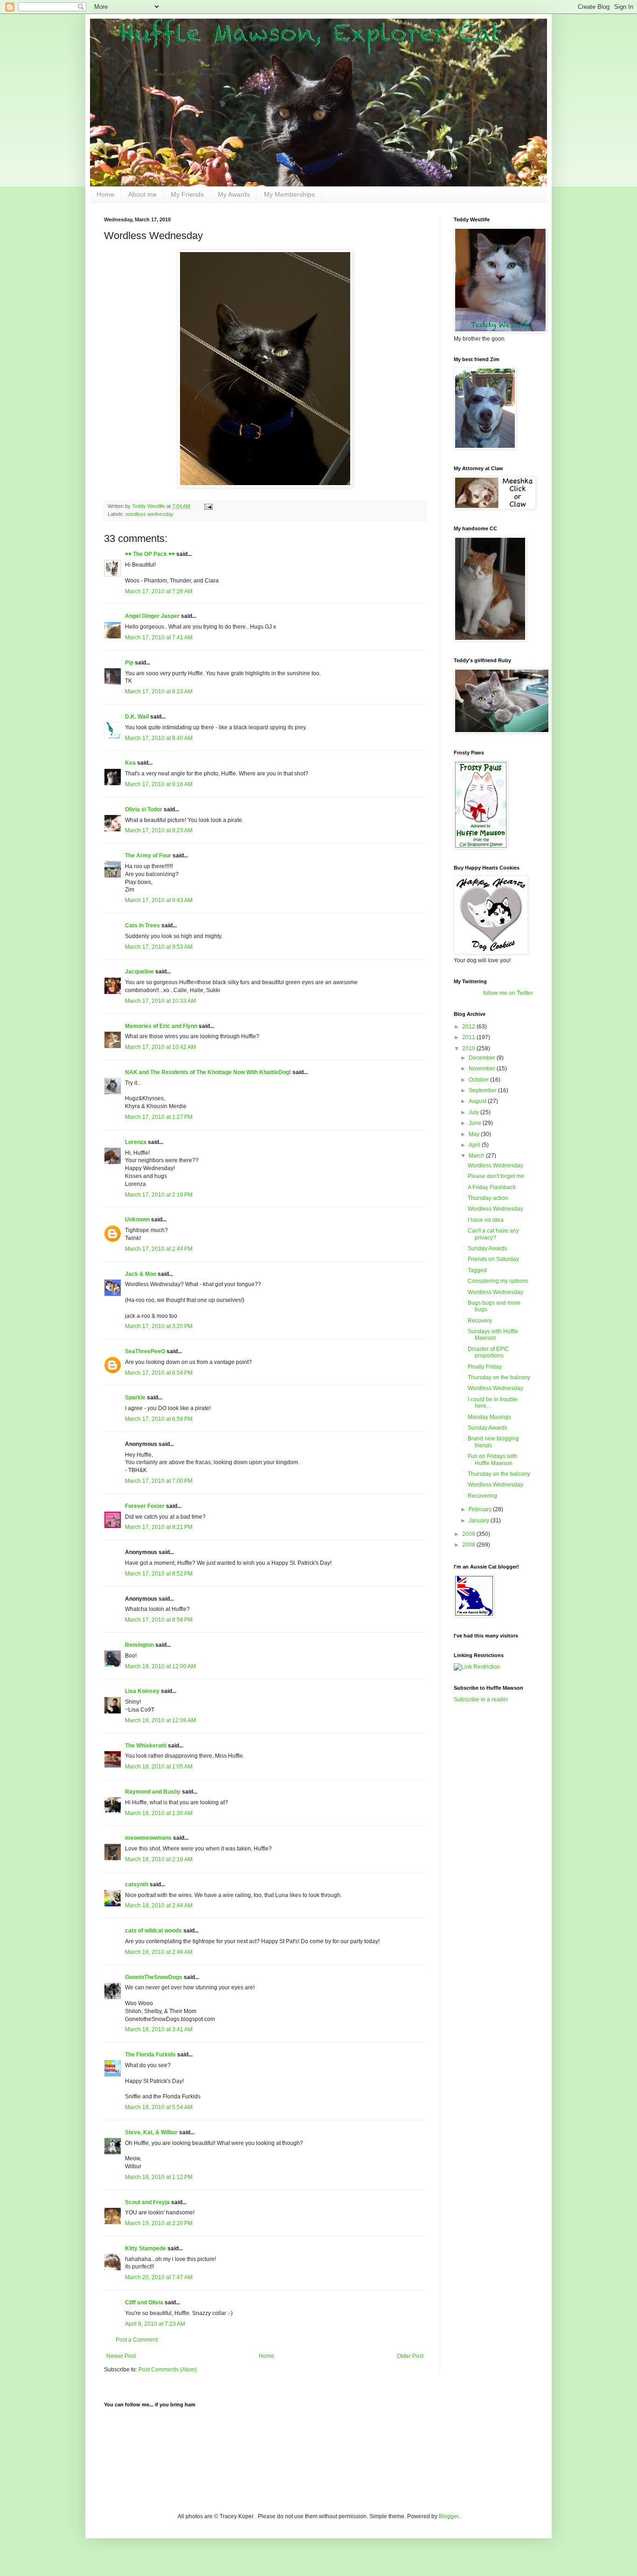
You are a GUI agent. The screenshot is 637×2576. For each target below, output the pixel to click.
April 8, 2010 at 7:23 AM (155, 2324)
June (476, 1123)
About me (142, 194)
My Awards (234, 194)
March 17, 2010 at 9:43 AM (159, 900)
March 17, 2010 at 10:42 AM (160, 1047)
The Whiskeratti (146, 1746)
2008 (469, 1545)
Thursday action (488, 1198)
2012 (469, 1027)
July (474, 1112)
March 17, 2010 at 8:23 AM (159, 692)
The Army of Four (148, 856)
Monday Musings (489, 1417)
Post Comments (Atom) (168, 2370)
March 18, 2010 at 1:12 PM (159, 2177)
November (483, 1069)
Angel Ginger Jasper (152, 616)
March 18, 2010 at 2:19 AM (159, 1859)
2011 (469, 1037)
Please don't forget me (496, 1176)
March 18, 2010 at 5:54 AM (159, 2107)
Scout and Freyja (147, 2202)
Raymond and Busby (153, 1792)
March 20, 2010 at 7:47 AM (159, 2277)
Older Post (410, 2356)
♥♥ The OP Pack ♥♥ (150, 554)
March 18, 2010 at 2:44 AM (159, 1905)
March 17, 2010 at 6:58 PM (159, 1419)
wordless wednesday (149, 514)
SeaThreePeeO (145, 1351)
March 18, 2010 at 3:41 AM (159, 2029)
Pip (129, 663)
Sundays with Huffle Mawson (493, 1335)
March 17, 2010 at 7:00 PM (159, 1481)
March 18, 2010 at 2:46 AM (159, 1952)
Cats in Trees (142, 925)
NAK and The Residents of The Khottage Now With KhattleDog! (208, 1072)
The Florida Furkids (150, 2055)
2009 (469, 1534)
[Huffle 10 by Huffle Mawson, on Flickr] (265, 486)
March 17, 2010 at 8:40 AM (159, 738)
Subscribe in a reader (481, 1699)
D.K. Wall (137, 717)
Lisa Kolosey (142, 1691)
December (483, 1058)
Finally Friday (485, 1367)
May (475, 1134)
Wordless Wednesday (495, 1165)
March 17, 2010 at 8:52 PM (159, 1574)
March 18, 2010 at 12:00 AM (160, 1666)
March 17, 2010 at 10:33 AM (160, 1001)
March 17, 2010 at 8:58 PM (159, 1620)
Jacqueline (139, 972)
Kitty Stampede (145, 2248)
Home (105, 194)
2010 (469, 1048)
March (477, 1156)
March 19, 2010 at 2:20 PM (159, 2223)
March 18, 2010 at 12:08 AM (160, 1720)
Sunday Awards (488, 1248)
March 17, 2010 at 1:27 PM (159, 1117)
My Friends (187, 194)
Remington (139, 1645)
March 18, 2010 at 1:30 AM (159, 1813)
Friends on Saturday (493, 1259)
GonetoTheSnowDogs (154, 1977)
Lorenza (136, 1142)
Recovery (480, 1321)
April (475, 1145)
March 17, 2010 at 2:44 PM (159, 1249)
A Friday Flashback (492, 1187)
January (480, 1521)
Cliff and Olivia (144, 2302)
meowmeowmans (148, 1838)
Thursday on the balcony (499, 1377)
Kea (130, 763)
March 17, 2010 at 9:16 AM (159, 784)
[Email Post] (208, 506)
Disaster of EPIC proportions (488, 1352)
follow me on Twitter (508, 993)
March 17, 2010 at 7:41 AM (159, 637)
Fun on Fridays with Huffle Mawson (492, 1459)
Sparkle (135, 1398)
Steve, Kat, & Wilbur (151, 2132)
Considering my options (498, 1281)
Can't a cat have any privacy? (493, 1234)
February (481, 1509)
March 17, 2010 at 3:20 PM (159, 1326)
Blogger (449, 2516)
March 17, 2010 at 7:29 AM (159, 591)
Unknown (137, 1219)
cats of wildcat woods (153, 1931)
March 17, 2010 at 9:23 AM (159, 830)
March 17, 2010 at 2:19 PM (159, 1195)
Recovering (482, 1496)
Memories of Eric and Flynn (161, 1026)
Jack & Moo (141, 1274)
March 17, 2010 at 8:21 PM (159, 1527)
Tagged (477, 1270)
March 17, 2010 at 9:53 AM (159, 947)
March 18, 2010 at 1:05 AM (159, 1767)
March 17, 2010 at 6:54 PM (159, 1373)
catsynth (137, 1884)
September (483, 1090)
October (479, 1080)
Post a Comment (137, 2340)
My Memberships (289, 194)
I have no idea (486, 1220)
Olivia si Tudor (144, 809)
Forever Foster (145, 1506)
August (478, 1101)
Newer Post (121, 2356)
